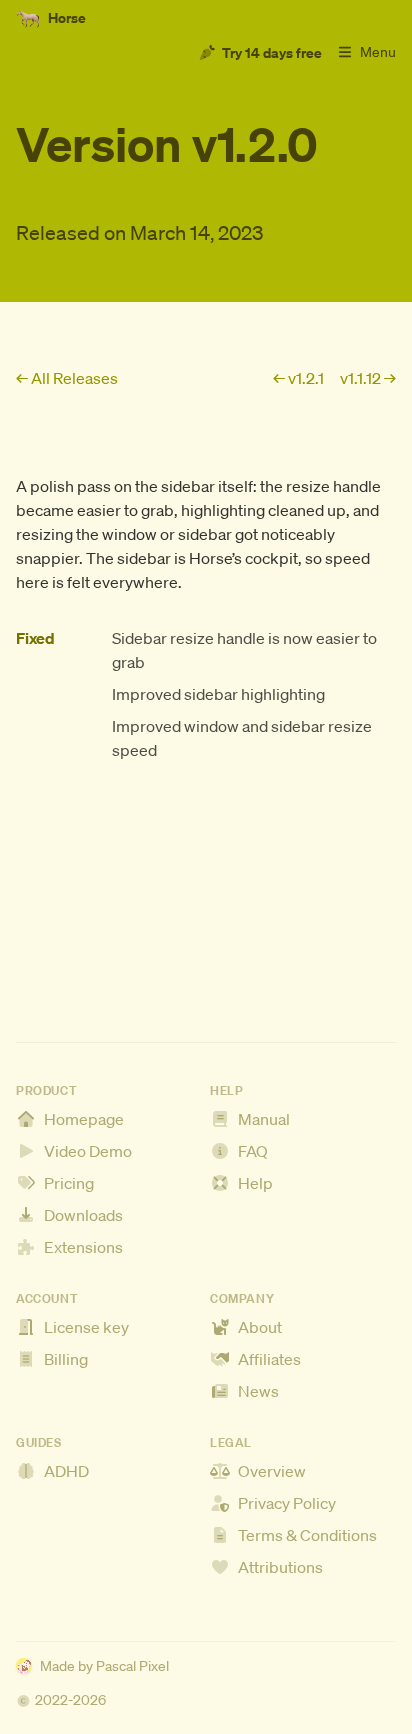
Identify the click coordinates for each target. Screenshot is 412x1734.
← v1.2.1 (298, 378)
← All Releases (67, 378)
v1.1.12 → (368, 378)
